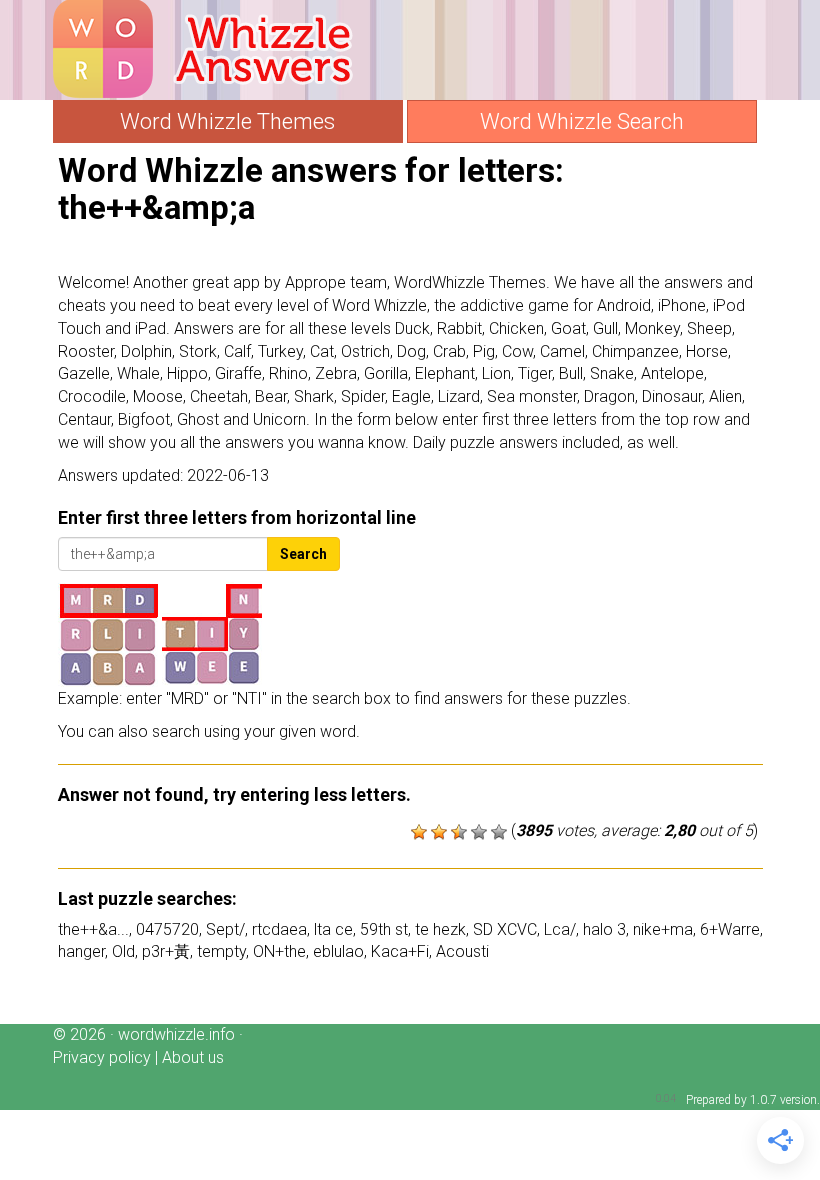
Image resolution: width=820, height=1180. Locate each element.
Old (123, 951)
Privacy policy (102, 1057)
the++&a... (93, 929)
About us (193, 1057)
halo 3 (604, 929)
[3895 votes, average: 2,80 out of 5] (419, 832)
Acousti (462, 951)
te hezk (440, 929)
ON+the (279, 951)
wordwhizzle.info (176, 1034)
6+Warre (730, 929)
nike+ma (663, 929)
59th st (384, 929)
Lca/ (560, 929)
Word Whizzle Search (582, 121)
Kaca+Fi (400, 951)
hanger (81, 951)
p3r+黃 (166, 951)
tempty (221, 951)
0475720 (167, 929)
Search (303, 554)
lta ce (333, 929)
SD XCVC (505, 929)
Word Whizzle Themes (227, 121)
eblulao (338, 951)
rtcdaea (279, 929)
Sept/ (225, 929)
